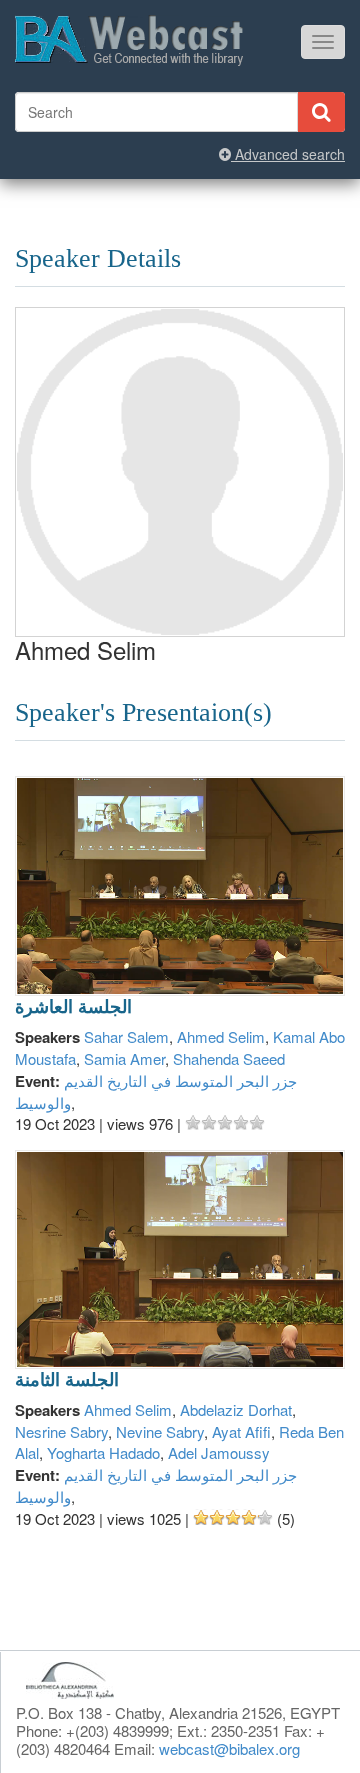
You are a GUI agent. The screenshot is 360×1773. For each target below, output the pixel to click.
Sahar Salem (126, 1036)
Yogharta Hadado (103, 1452)
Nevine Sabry (160, 1431)
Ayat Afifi (241, 1431)
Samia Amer (124, 1058)
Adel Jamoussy (219, 1452)
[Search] (321, 112)
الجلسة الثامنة (67, 1380)
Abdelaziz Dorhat (236, 1409)
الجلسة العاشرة (73, 1007)
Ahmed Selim (221, 1036)
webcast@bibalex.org (229, 1748)
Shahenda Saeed (229, 1058)
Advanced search (288, 154)
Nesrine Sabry (61, 1431)
